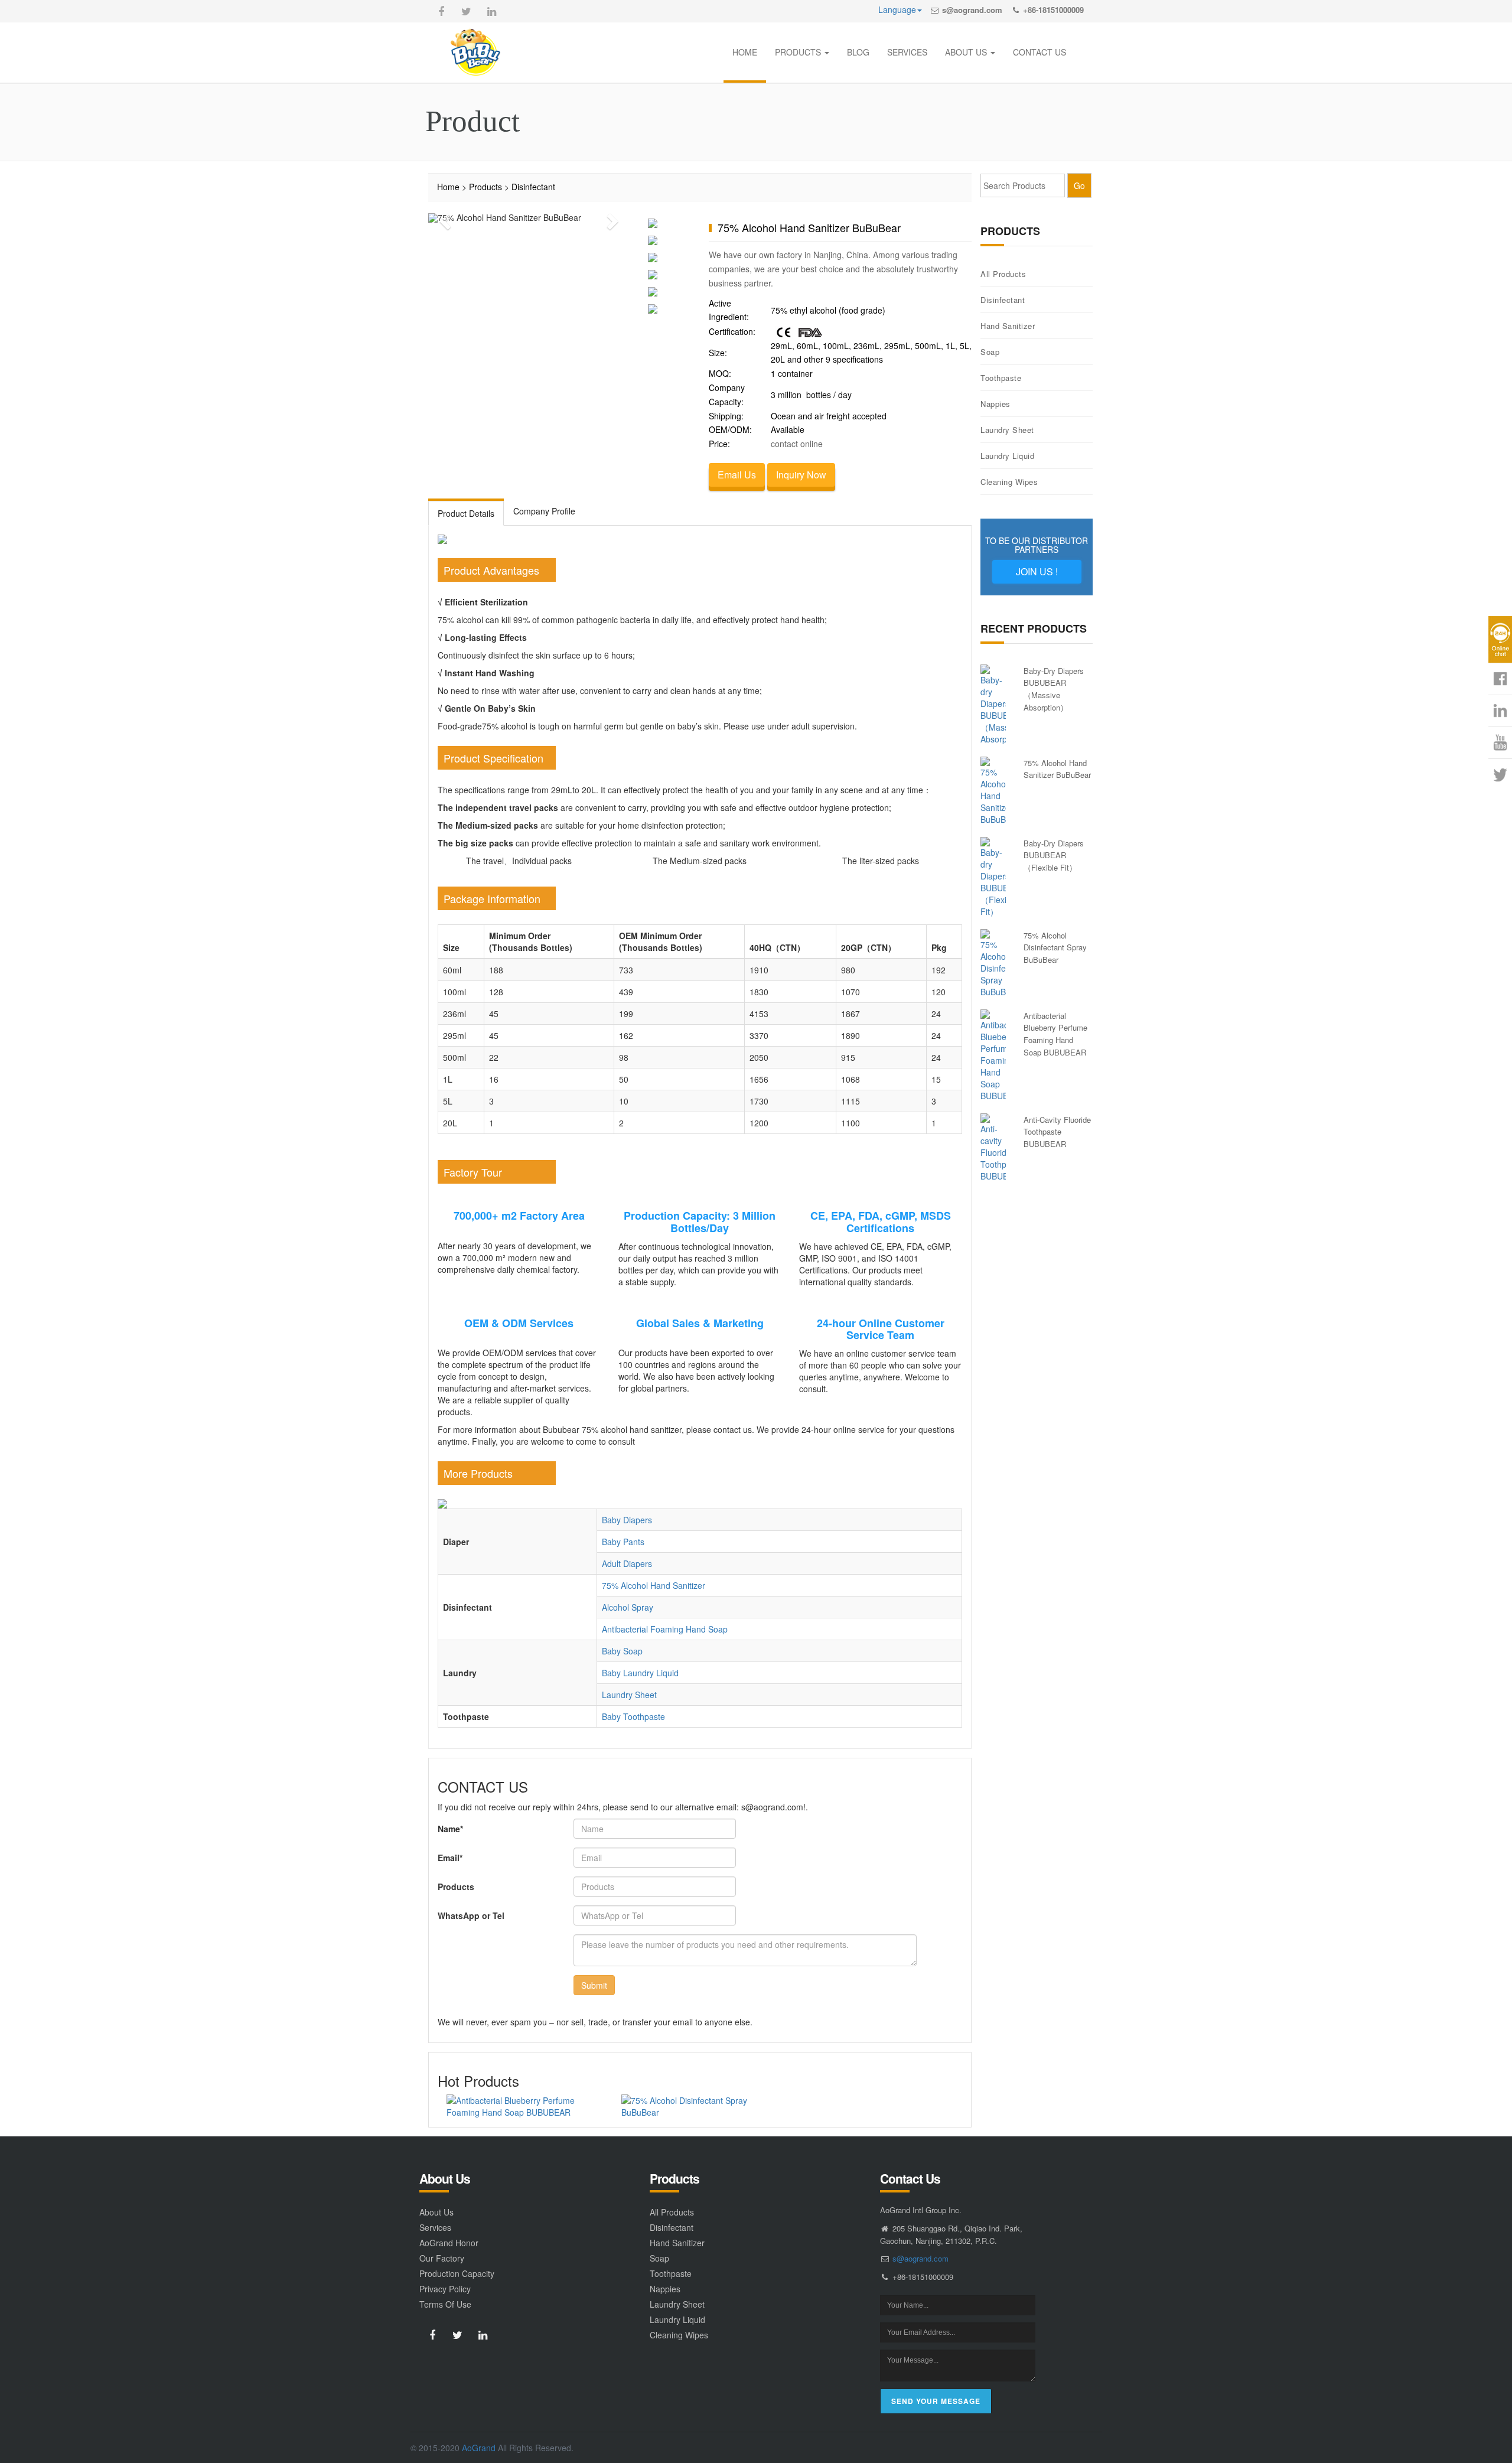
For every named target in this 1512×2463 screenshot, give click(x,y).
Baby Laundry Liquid (640, 1673)
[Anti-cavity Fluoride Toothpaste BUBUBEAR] (993, 1148)
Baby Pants (623, 1542)
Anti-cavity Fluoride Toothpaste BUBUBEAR (1057, 1132)
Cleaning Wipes (1009, 482)
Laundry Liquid (1007, 456)
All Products (1003, 274)
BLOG (858, 52)
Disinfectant (533, 187)
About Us (436, 2212)
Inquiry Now (801, 475)
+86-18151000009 (1053, 10)
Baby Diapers (627, 1520)
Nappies (995, 404)
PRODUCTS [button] (799, 52)
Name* (450, 1829)
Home (448, 187)
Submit (594, 1985)
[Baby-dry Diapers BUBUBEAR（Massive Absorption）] (993, 705)
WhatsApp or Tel (471, 1915)
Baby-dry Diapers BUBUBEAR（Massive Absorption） (1054, 689)
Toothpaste (1001, 378)
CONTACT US (1039, 52)
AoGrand (479, 2448)
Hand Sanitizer (1008, 326)
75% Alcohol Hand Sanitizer (654, 1585)
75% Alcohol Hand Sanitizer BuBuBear (1057, 769)
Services (435, 2227)
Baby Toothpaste (633, 1716)
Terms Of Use (445, 2304)
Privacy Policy (445, 2289)
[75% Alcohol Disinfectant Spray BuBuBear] (700, 2106)
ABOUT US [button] (967, 52)
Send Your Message (936, 2401)
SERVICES (907, 52)
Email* (450, 1858)
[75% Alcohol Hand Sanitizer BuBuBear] (993, 791)
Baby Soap (622, 1651)
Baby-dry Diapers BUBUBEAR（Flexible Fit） (1054, 855)
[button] (443, 218)
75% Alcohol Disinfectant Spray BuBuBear (1055, 947)
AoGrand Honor (449, 2243)
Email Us (737, 475)
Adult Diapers (627, 1563)
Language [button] (897, 9)
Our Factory (442, 2258)
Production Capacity (457, 2273)
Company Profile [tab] (544, 511)
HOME (745, 52)
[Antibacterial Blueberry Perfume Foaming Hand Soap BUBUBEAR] (525, 2106)
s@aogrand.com (972, 10)
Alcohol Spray (628, 1607)
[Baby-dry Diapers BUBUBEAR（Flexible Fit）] (993, 877)
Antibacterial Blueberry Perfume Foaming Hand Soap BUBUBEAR (1055, 1034)
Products (485, 187)
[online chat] (1500, 639)
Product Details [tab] (466, 513)
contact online (797, 444)
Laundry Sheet (629, 1695)
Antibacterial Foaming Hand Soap (665, 1629)
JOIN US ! (1037, 571)
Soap (990, 352)
